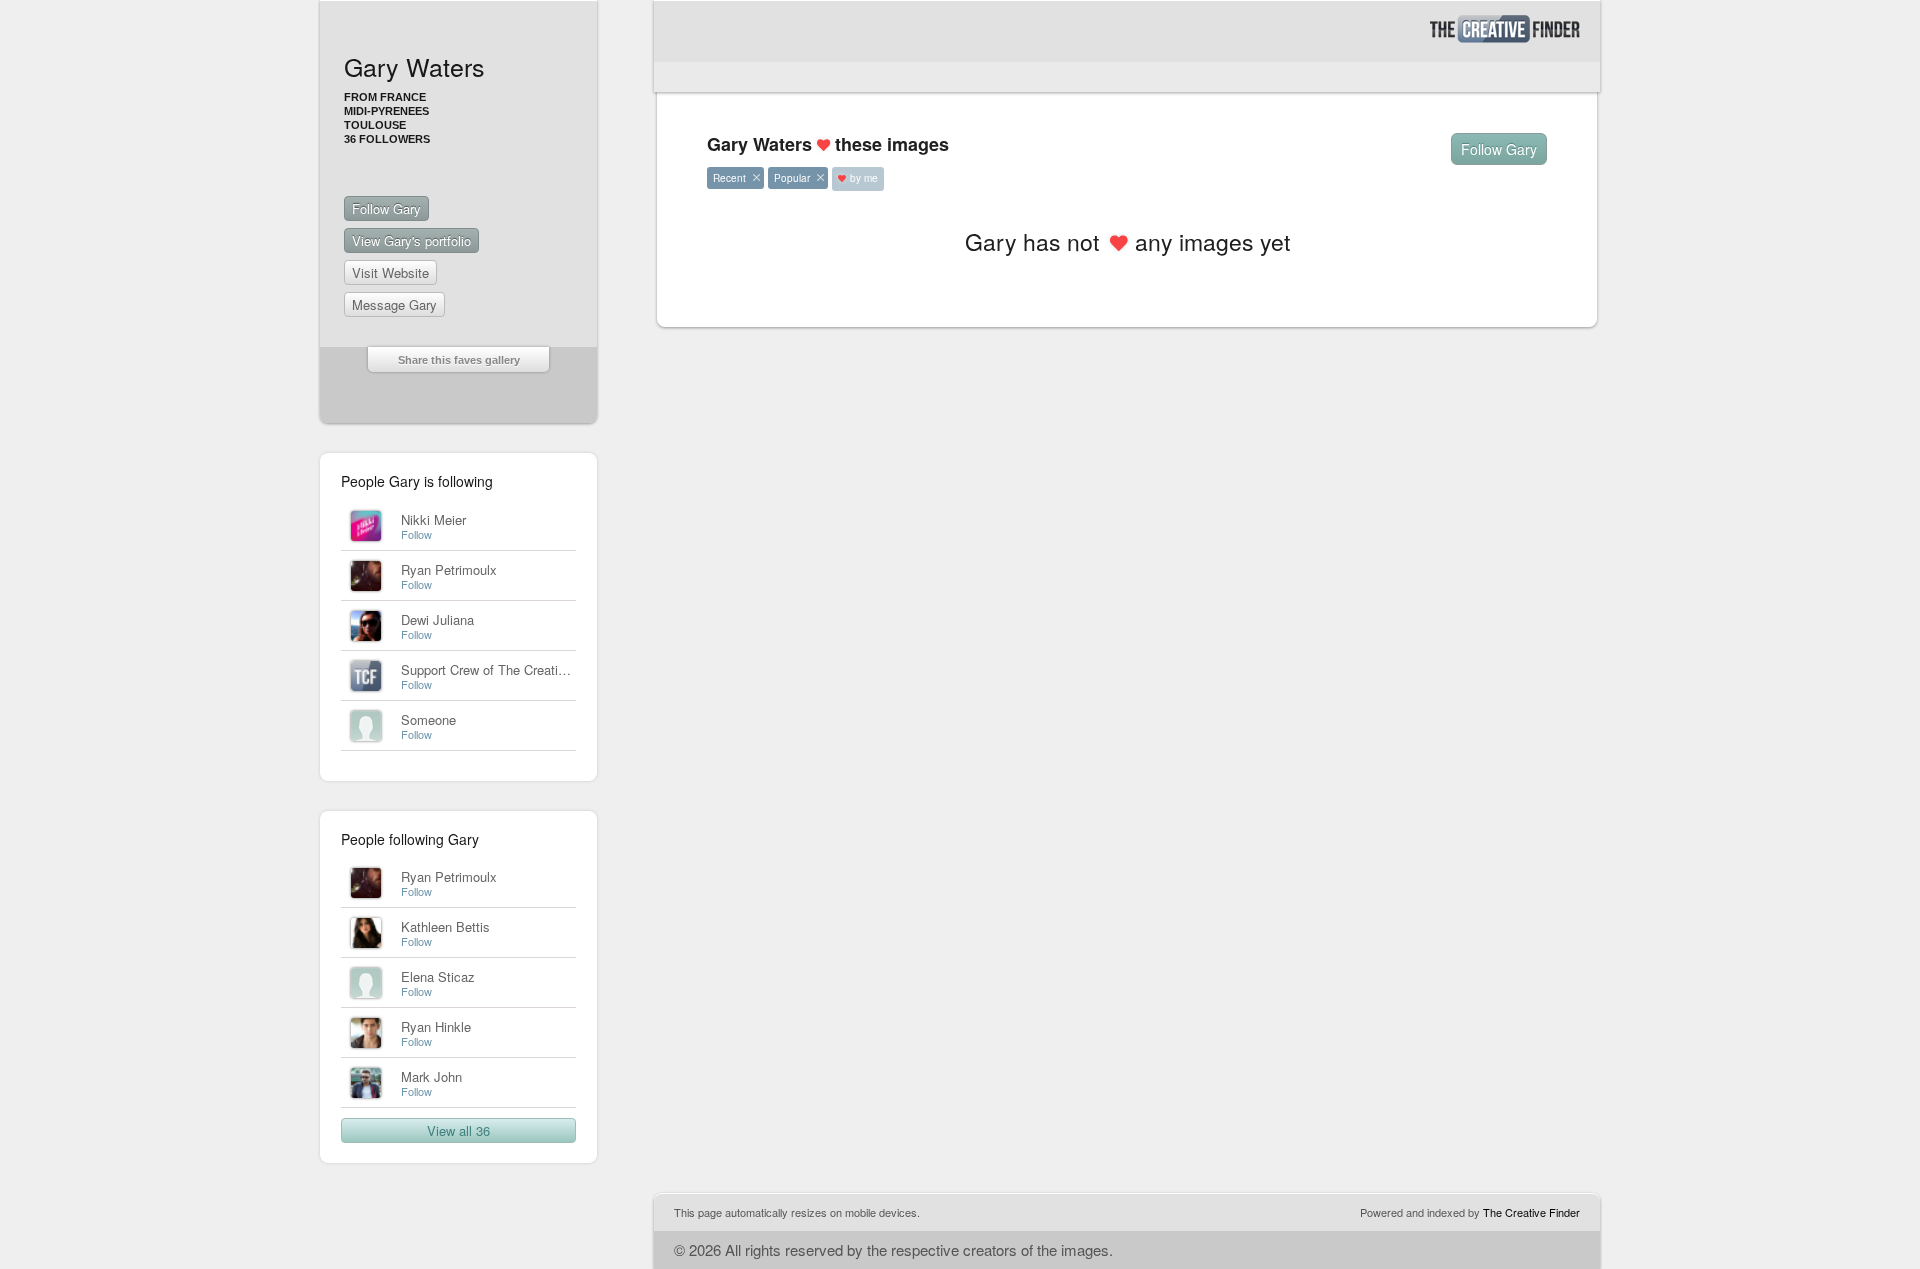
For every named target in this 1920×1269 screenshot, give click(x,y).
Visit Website (390, 272)
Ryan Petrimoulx (449, 569)
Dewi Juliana (437, 619)
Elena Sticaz (438, 976)
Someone (428, 719)
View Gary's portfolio (411, 240)
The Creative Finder (1531, 1212)
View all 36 (458, 1130)
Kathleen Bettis (445, 926)
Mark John (431, 1076)
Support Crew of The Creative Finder (506, 669)
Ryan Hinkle (436, 1026)
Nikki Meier (433, 519)
